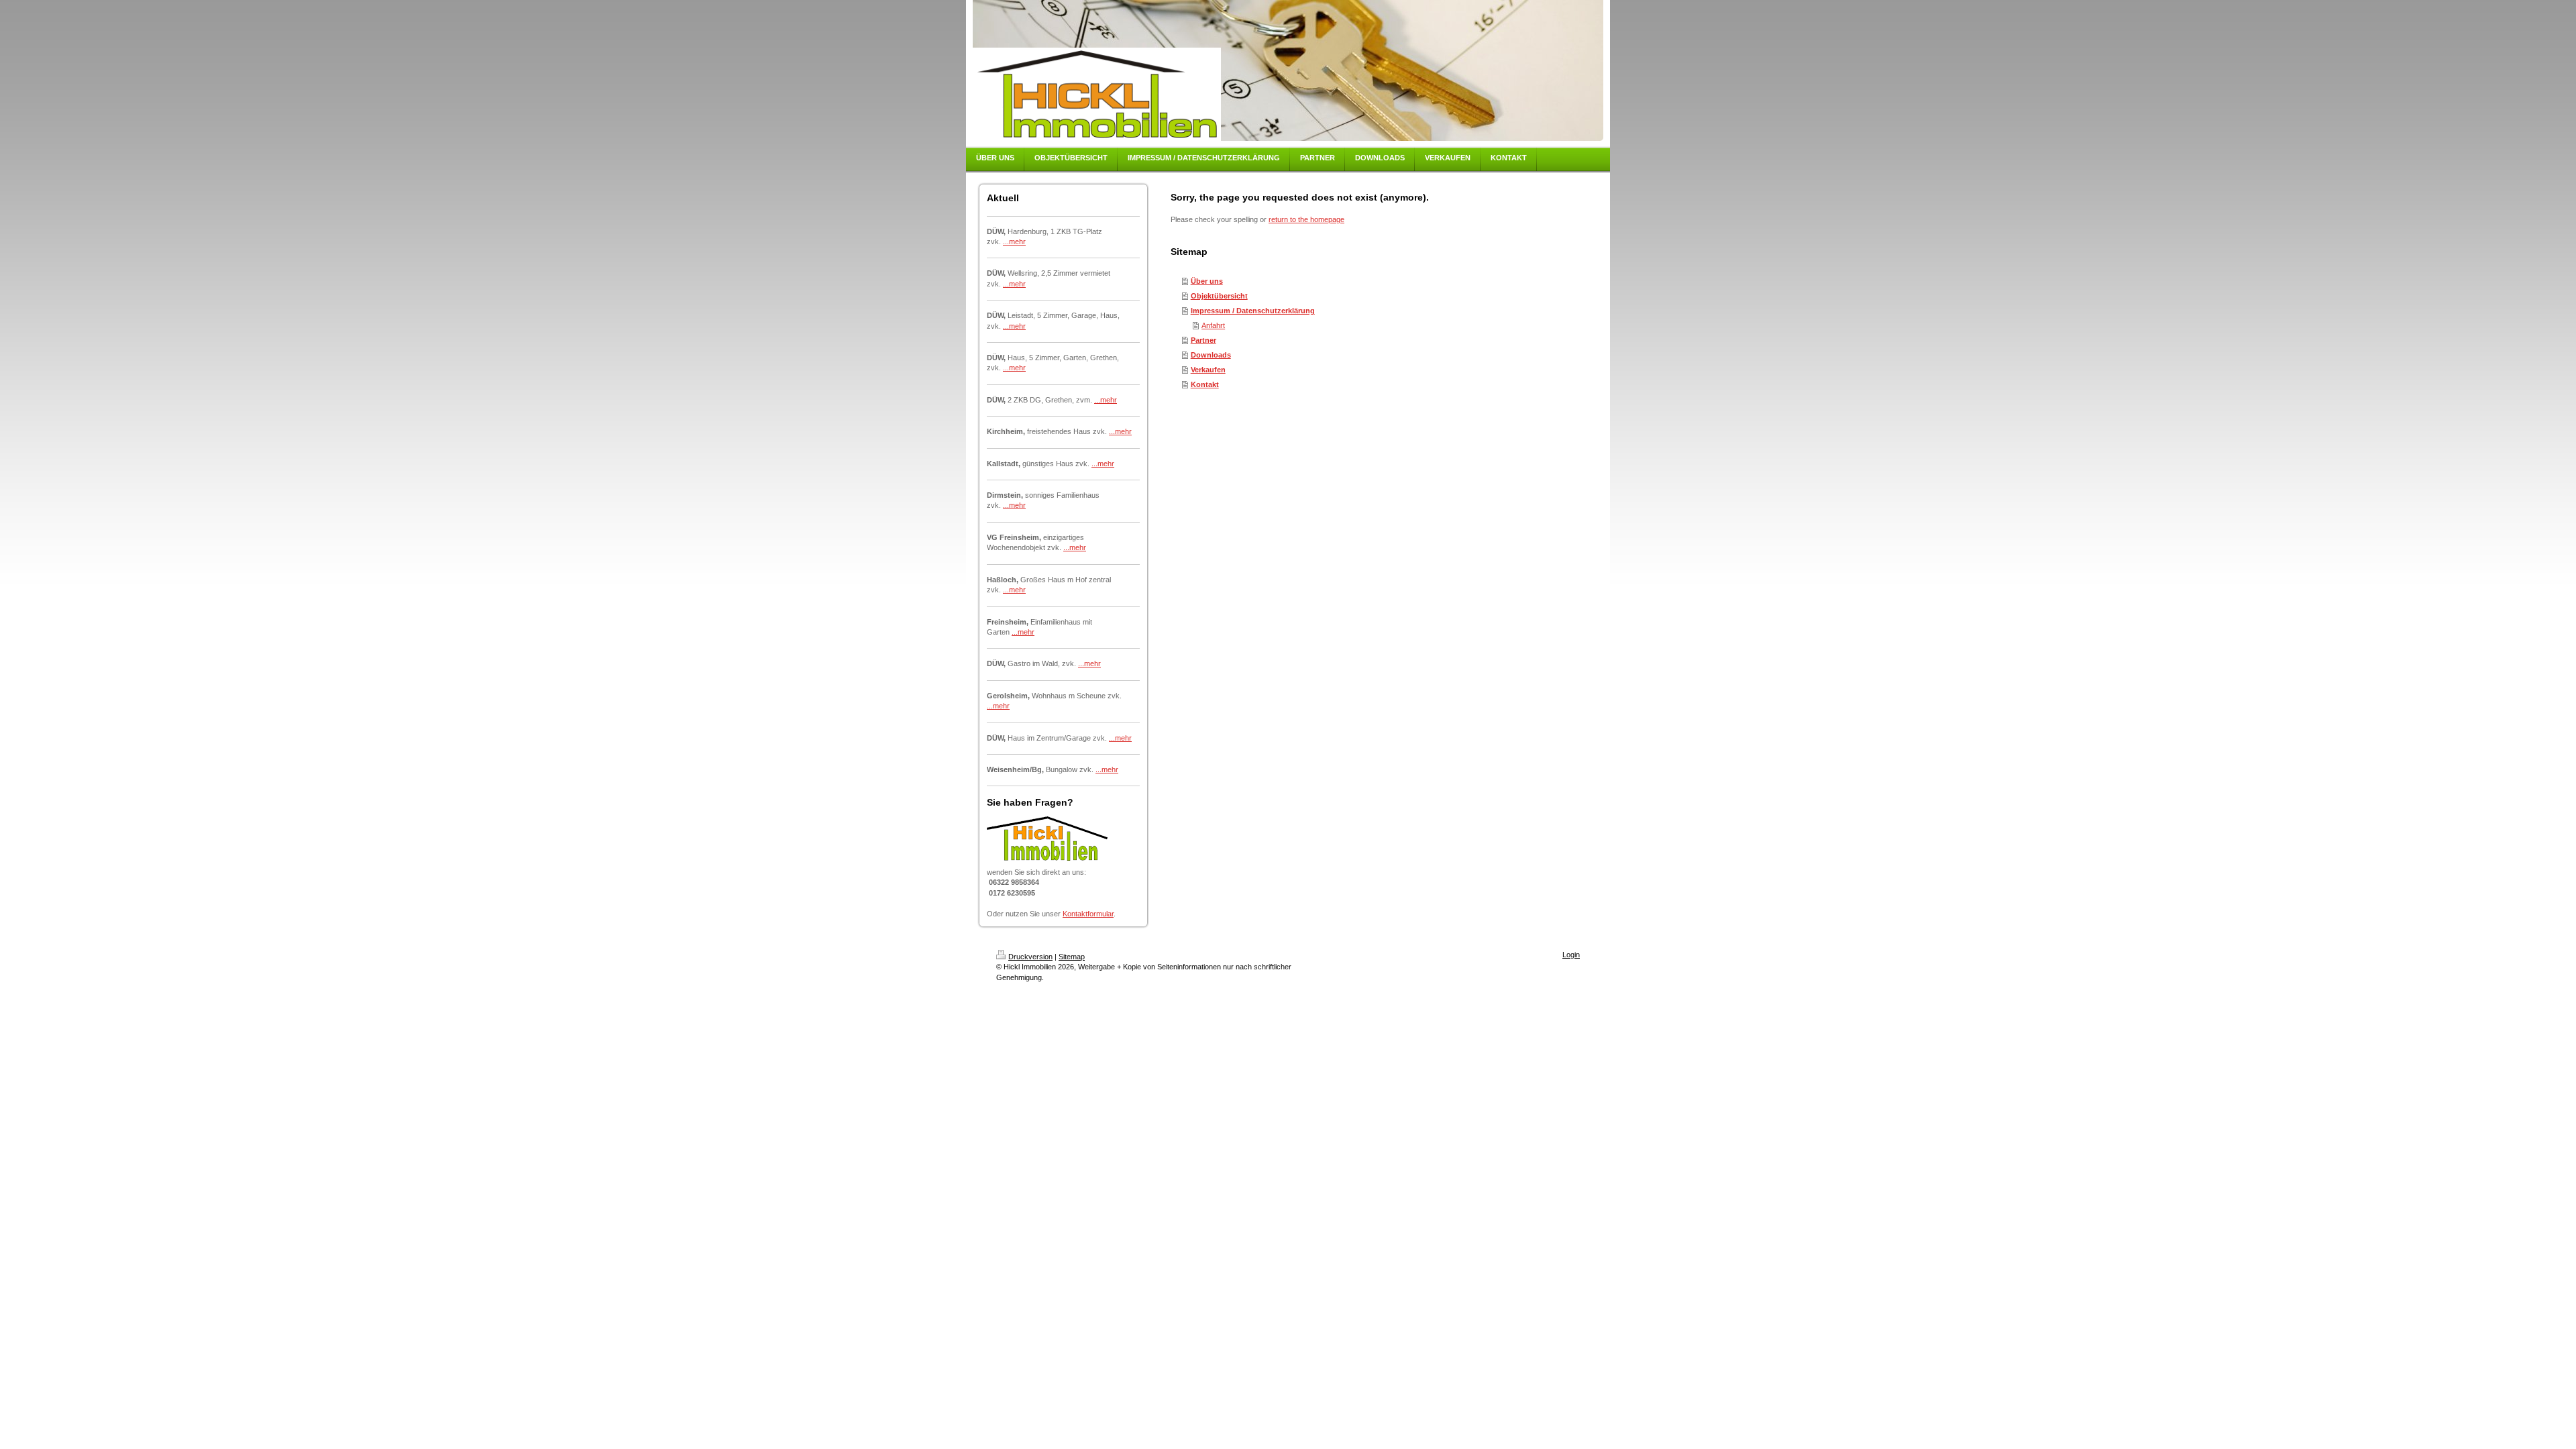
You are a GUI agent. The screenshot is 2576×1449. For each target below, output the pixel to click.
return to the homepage (1306, 219)
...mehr (1014, 241)
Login (1571, 955)
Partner (1203, 340)
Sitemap (1072, 957)
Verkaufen (1208, 370)
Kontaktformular (1088, 914)
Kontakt (1205, 384)
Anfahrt (1213, 325)
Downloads (1211, 355)
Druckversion (1030, 957)
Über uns (1207, 281)
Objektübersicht (1219, 296)
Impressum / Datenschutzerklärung (1253, 311)
